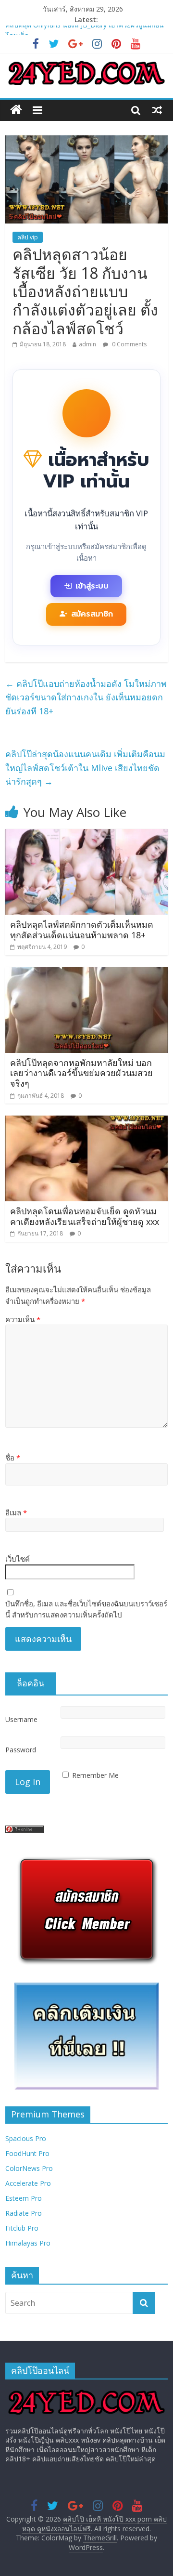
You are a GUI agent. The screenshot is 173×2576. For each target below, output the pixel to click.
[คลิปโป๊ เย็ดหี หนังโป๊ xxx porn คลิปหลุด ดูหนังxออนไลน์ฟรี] (16, 110)
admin (87, 344)
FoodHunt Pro (27, 2153)
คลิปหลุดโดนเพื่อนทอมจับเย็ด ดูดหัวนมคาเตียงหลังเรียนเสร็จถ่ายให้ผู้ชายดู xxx (85, 1216)
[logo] (86, 2391)
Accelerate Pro (28, 2183)
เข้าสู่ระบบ (92, 586)
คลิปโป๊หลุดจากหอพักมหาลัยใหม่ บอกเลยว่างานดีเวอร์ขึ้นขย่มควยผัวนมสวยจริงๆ (81, 1073)
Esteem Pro (24, 2198)
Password (21, 1750)
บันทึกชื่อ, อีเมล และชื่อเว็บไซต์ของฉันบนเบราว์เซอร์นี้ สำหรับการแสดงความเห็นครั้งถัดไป (86, 1609)
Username (21, 1719)
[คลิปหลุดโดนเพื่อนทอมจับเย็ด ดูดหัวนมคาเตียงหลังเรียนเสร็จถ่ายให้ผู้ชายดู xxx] (86, 1121)
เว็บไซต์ (18, 1559)
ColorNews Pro (29, 2168)
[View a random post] (157, 110)
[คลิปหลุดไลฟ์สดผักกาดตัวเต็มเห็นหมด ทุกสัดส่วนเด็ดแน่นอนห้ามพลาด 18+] (86, 835)
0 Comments (129, 344)
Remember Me (95, 1775)
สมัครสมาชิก (92, 614)
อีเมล (16, 1512)
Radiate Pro (24, 2213)
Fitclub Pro (22, 2228)
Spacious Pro (26, 2138)
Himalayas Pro (28, 2243)
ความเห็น (23, 1319)
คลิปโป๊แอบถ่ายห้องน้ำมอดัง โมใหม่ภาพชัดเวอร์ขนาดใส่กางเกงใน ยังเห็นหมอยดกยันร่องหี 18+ (86, 697)
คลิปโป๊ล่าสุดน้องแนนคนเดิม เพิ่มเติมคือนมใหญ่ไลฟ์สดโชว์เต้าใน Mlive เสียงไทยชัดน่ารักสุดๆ (85, 768)
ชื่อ (13, 1458)
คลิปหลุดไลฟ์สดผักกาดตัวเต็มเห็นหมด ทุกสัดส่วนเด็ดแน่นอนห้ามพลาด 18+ (82, 930)
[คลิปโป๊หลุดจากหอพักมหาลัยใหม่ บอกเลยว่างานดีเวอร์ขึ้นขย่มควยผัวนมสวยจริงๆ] (86, 973)
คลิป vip (28, 237)
